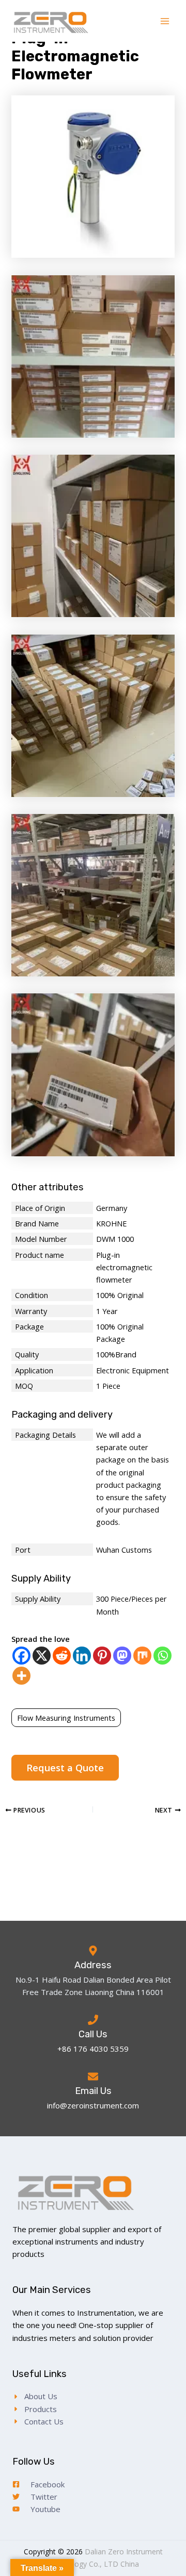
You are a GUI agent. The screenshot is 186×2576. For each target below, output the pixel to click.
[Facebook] (21, 1656)
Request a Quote (65, 1768)
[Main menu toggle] (165, 21)
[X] (42, 1656)
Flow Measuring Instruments (66, 1718)
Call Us (93, 2034)
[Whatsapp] (162, 1656)
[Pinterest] (102, 1656)
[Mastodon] (122, 1656)
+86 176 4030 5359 (93, 2049)
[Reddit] (62, 1656)
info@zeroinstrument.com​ (93, 2105)
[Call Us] (93, 2020)
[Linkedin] (82, 1656)
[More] (21, 1676)
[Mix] (142, 1656)
